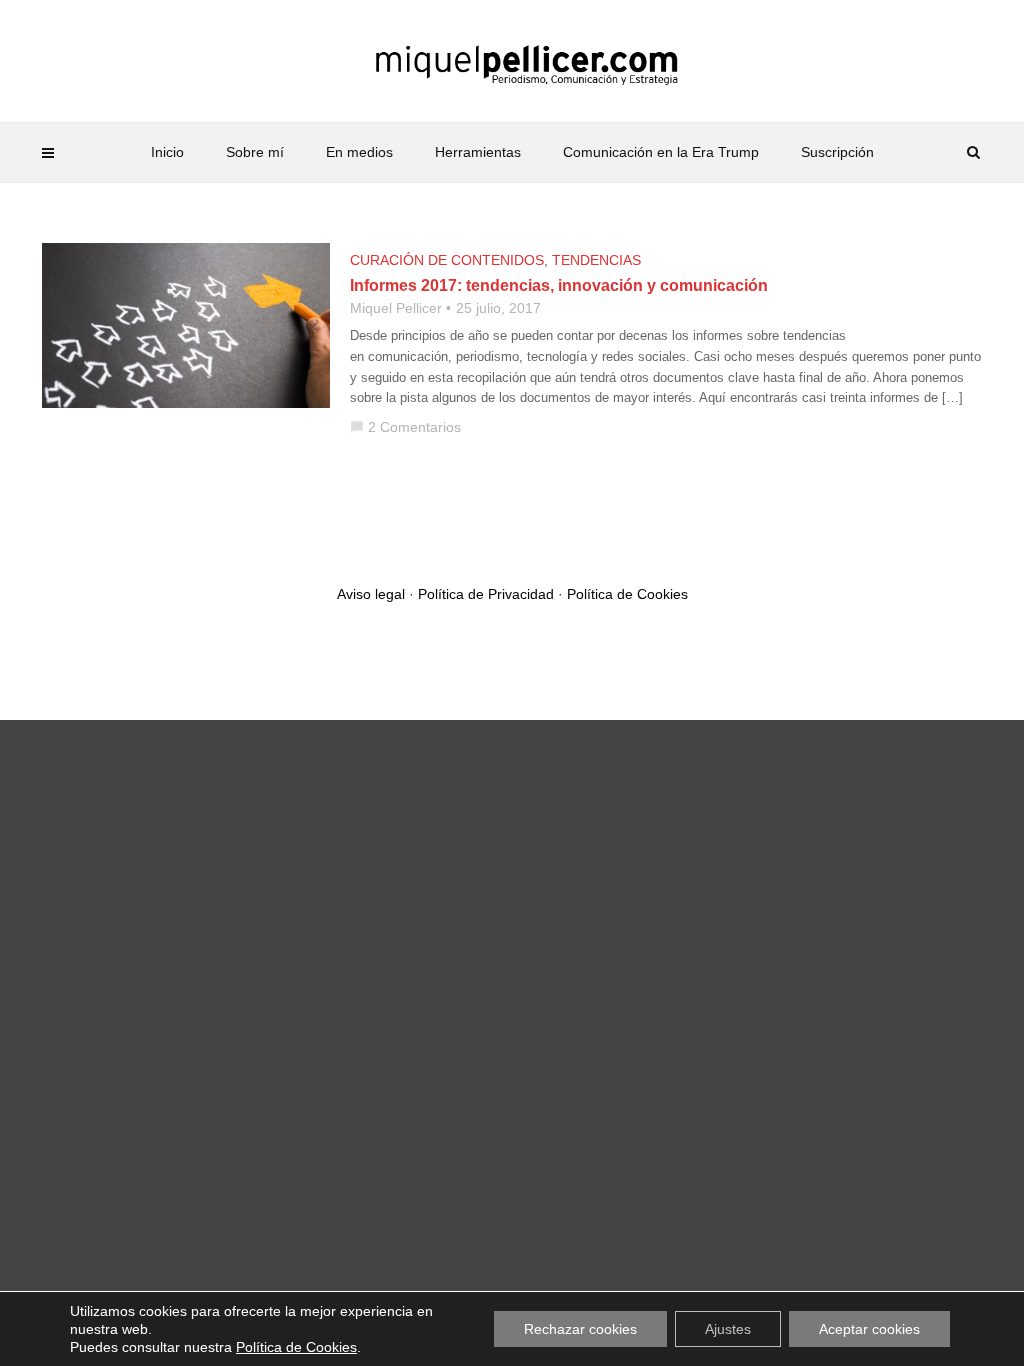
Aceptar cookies (869, 1329)
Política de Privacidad (486, 594)
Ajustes (728, 1329)
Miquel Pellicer (396, 308)
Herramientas (478, 152)
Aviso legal (371, 594)
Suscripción (837, 152)
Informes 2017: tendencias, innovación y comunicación (559, 285)
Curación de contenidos (447, 260)
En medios (359, 152)
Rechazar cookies (580, 1329)
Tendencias (596, 260)
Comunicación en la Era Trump (661, 152)
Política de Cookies (627, 594)
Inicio (167, 152)
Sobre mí (255, 152)
